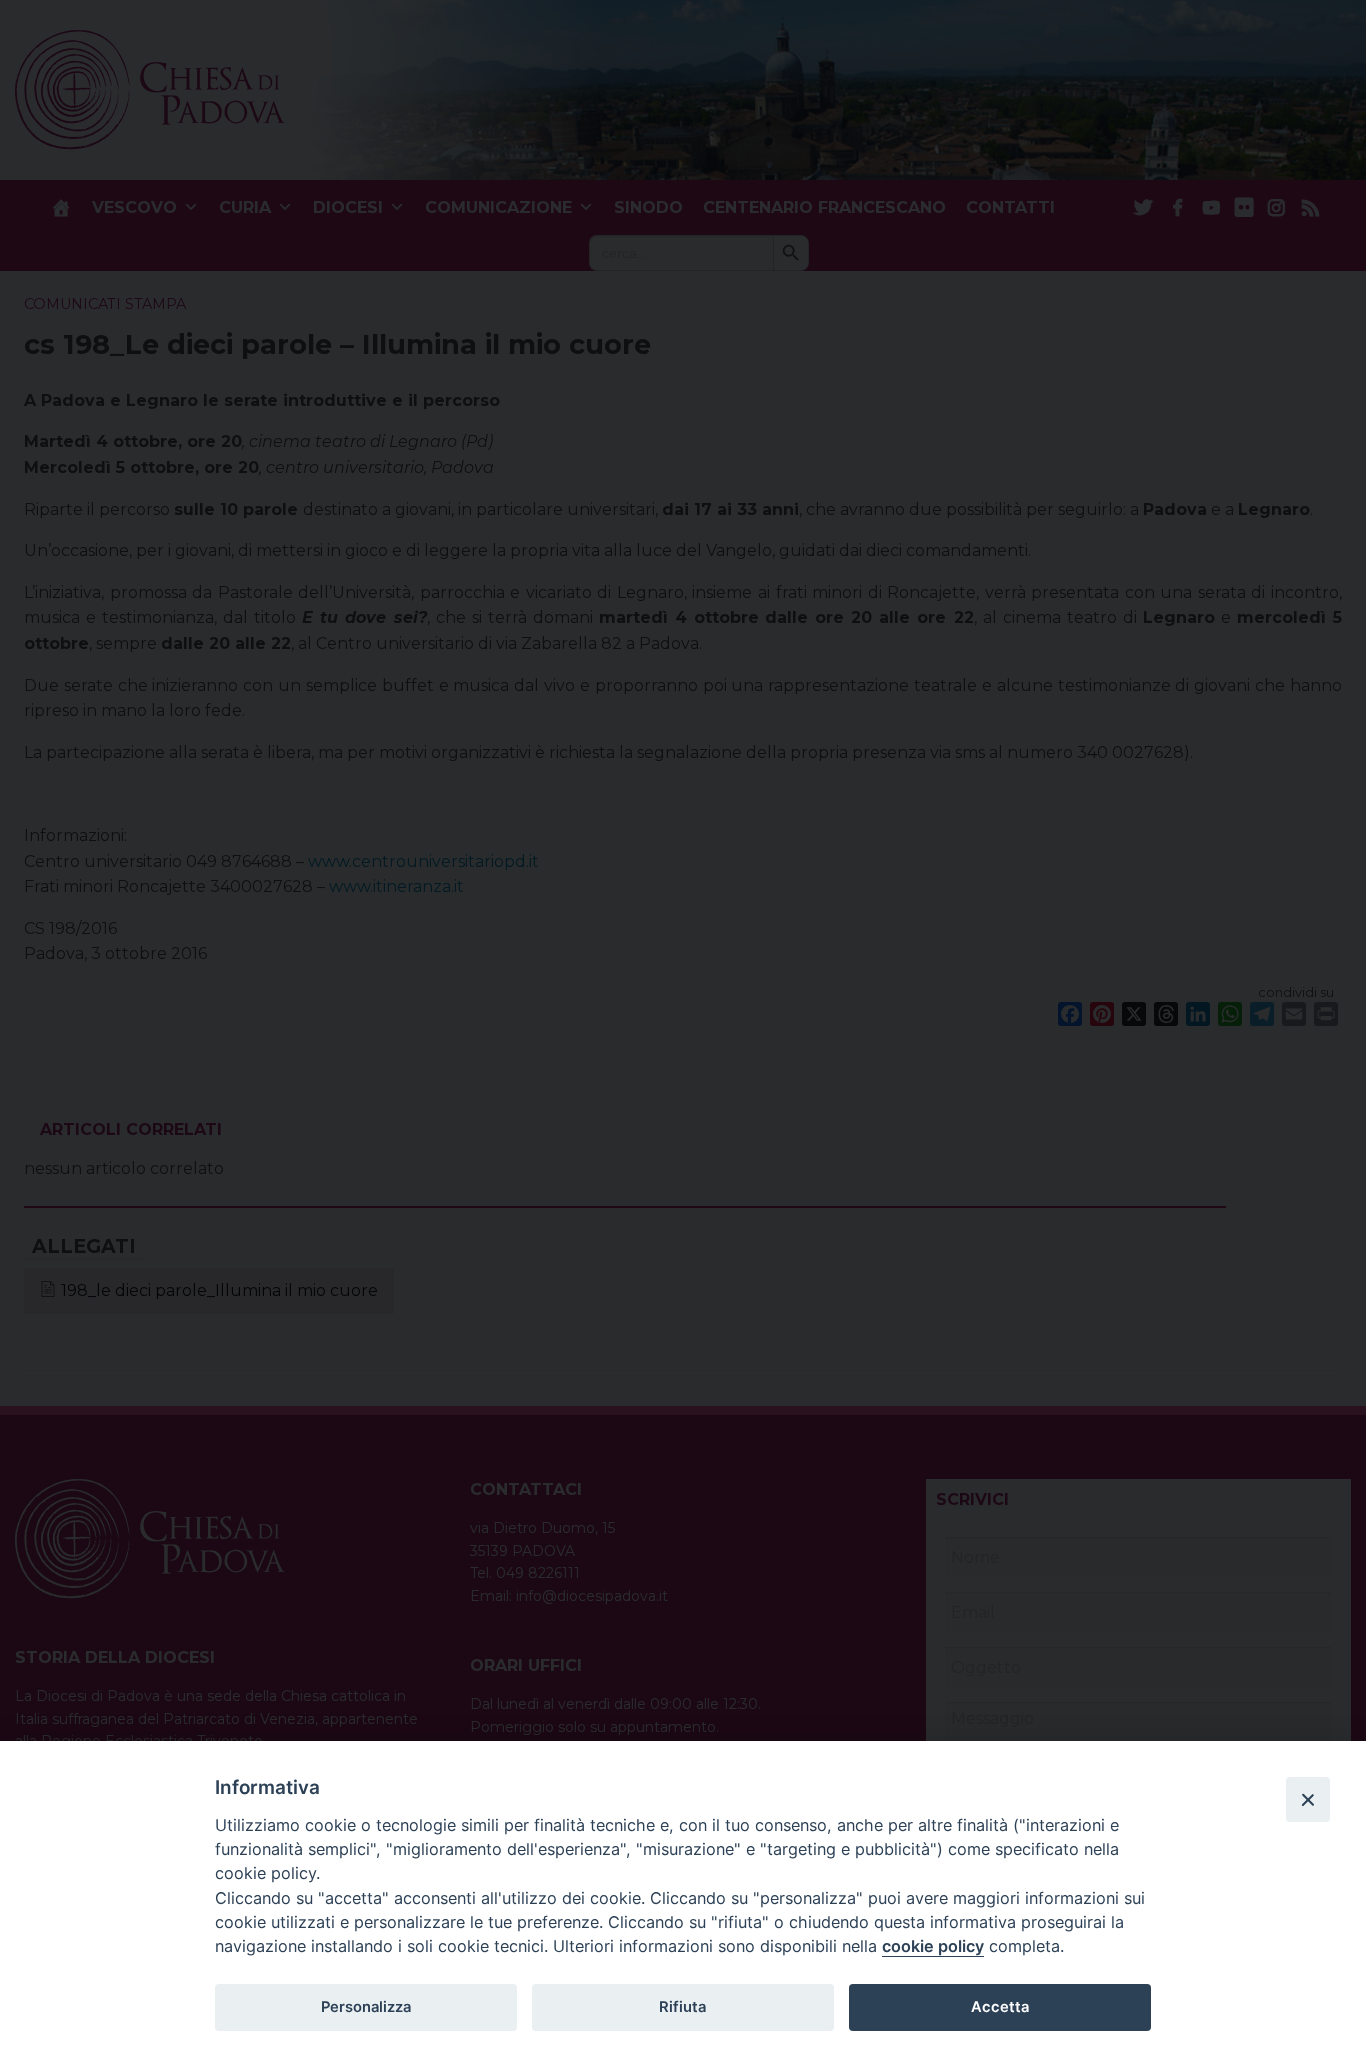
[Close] (1308, 1799)
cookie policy (933, 1946)
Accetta (1000, 2007)
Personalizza (366, 2007)
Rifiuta (682, 2007)
